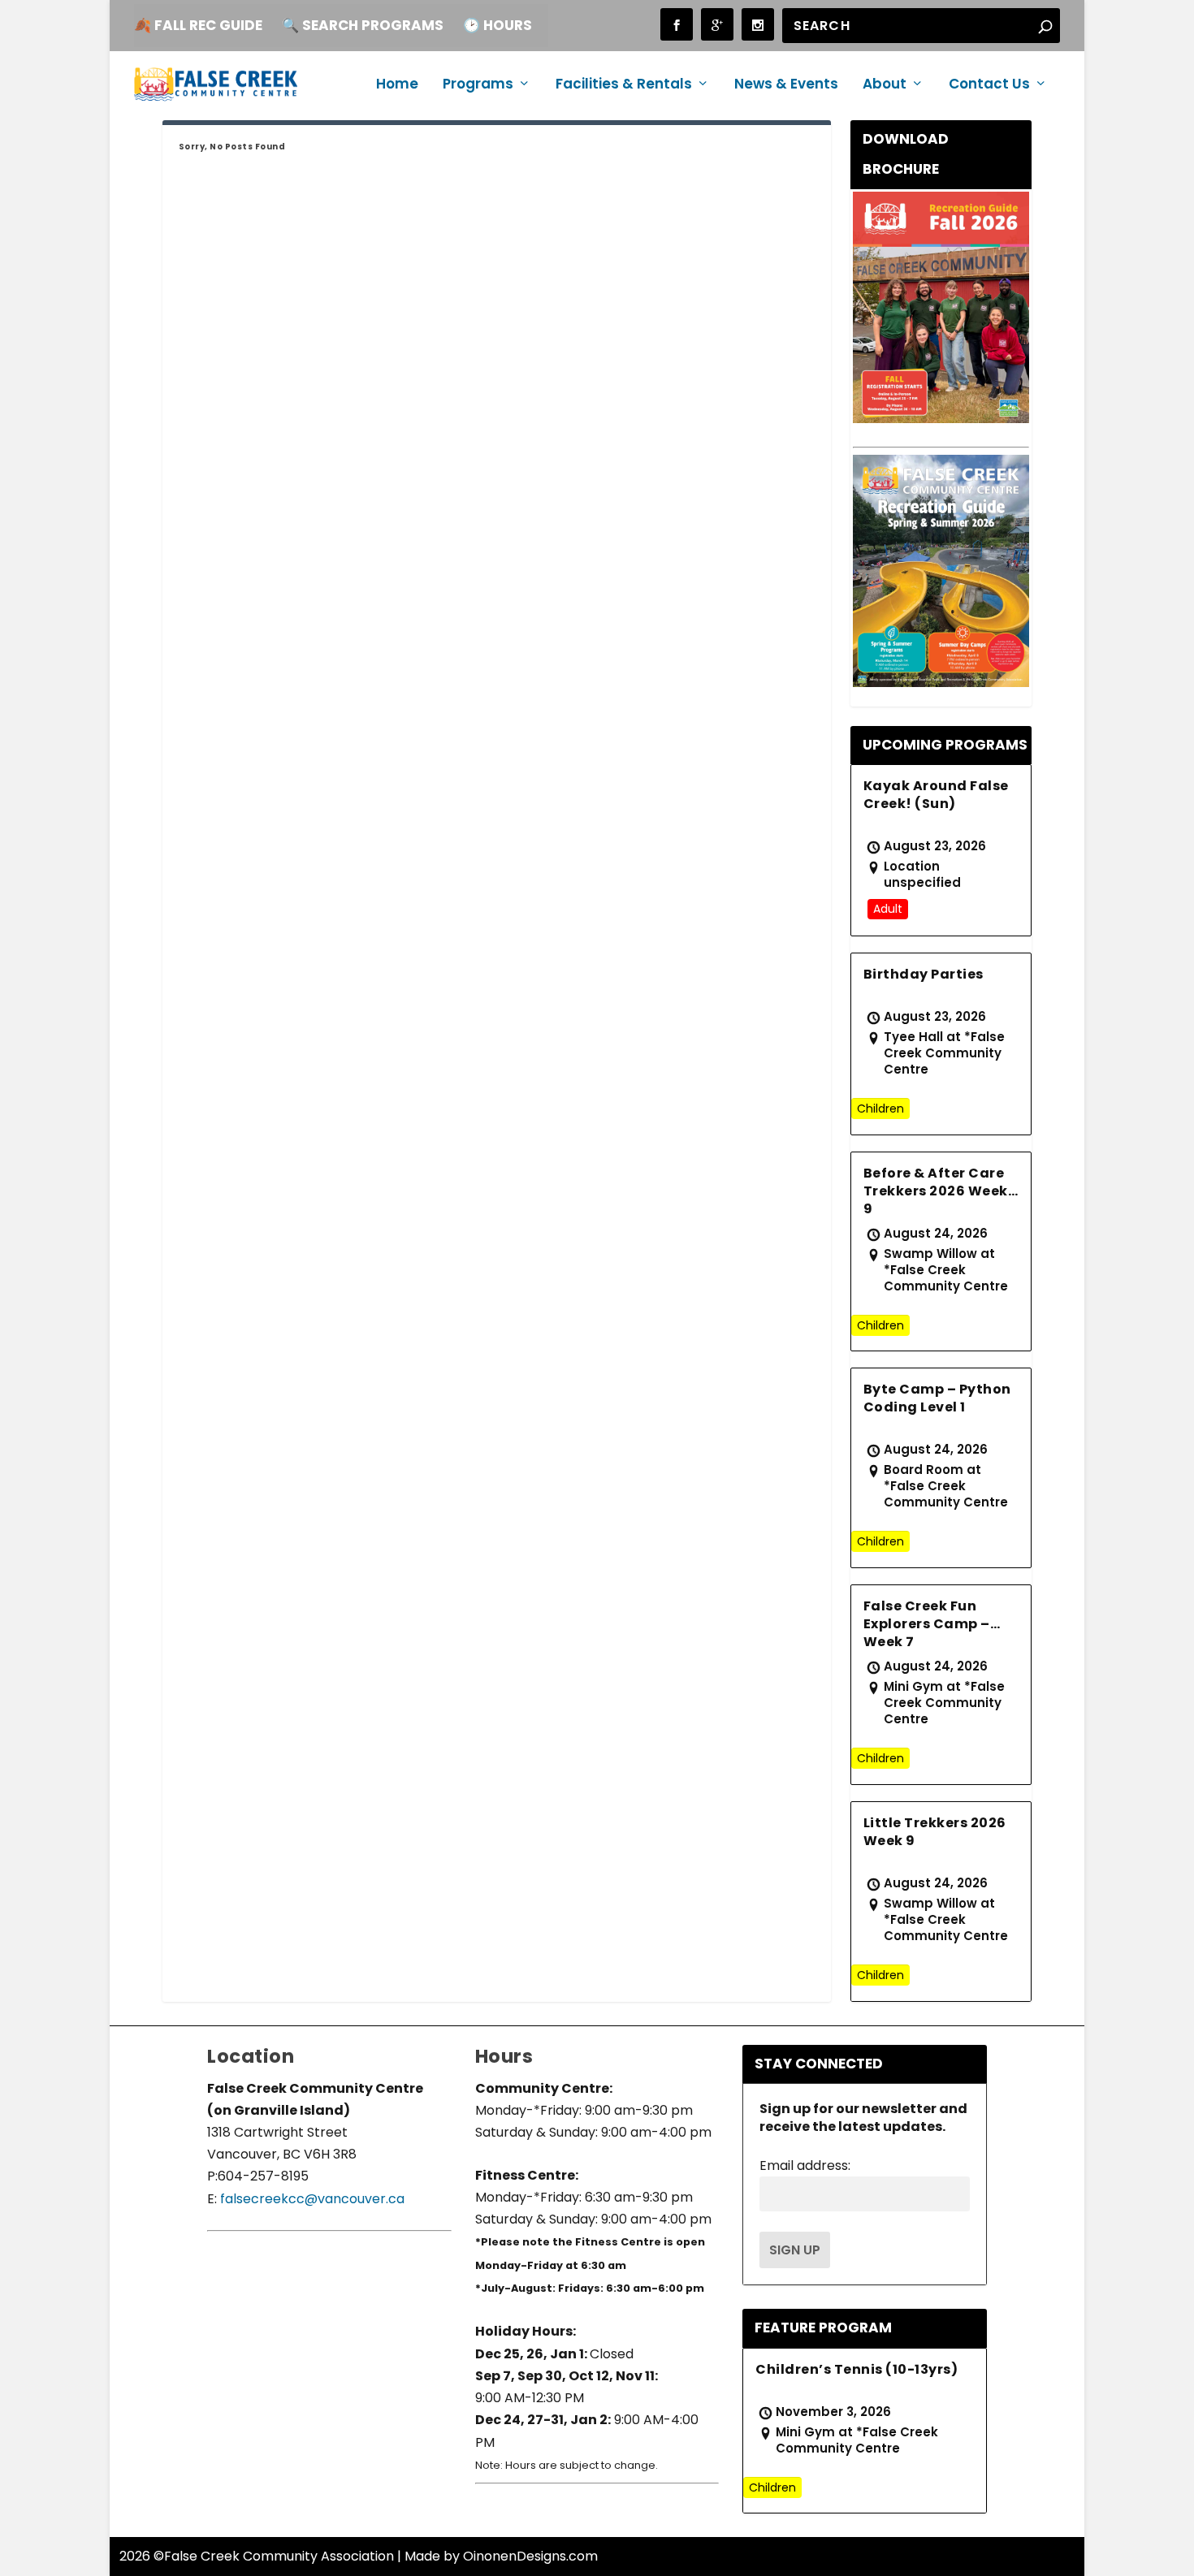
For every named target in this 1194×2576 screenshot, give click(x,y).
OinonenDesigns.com (530, 2556)
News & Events (786, 85)
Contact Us (989, 85)
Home (397, 85)
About (885, 85)
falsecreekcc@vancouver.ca (311, 2199)
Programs (478, 85)
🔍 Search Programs (363, 25)
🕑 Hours (497, 25)
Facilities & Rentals (624, 85)
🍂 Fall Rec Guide (198, 25)
